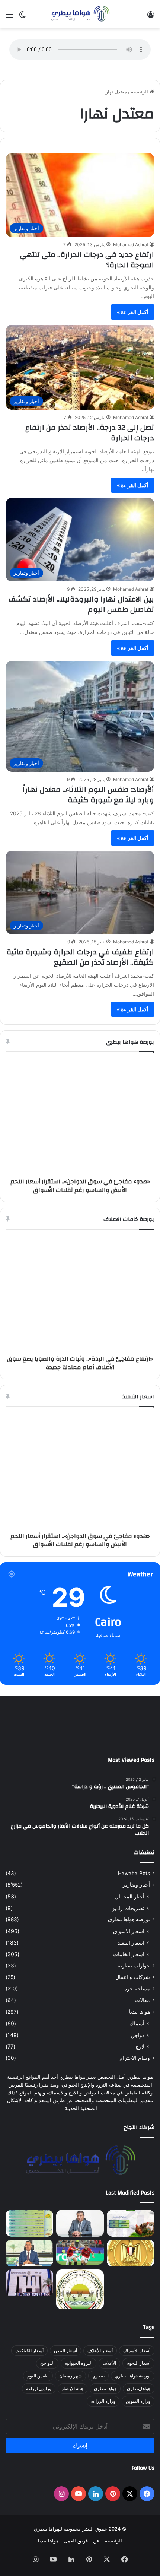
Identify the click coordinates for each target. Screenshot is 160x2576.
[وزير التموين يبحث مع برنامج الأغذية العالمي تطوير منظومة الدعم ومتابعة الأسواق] (29, 2273)
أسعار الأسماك (137, 2371)
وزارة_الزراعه (39, 2409)
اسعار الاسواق (129, 1951)
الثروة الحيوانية (79, 2384)
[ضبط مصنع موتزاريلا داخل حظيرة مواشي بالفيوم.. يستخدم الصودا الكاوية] (131, 2303)
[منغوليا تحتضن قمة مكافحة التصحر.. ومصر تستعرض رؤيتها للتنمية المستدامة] (80, 2310)
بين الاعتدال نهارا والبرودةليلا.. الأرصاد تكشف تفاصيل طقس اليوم (81, 604)
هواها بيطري (105, 2409)
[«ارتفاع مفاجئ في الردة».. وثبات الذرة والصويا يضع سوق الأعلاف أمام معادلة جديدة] (29, 2243)
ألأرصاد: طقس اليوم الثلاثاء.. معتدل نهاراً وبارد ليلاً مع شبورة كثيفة (88, 795)
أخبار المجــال (130, 1917)
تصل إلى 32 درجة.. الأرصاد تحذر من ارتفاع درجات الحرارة (90, 433)
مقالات (143, 2020)
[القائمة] (9, 17)
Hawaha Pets (134, 1893)
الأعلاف (109, 2384)
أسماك (137, 2044)
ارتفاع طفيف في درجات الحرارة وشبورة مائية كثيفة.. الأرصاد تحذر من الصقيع (80, 957)
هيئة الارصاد (73, 2409)
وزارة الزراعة (103, 2422)
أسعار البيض (65, 2371)
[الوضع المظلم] (22, 17)
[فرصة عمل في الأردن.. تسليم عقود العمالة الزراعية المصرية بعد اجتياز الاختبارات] (29, 2303)
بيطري (98, 2396)
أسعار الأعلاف (100, 2371)
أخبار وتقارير (136, 1905)
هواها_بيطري (139, 2409)
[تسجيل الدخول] (151, 17)
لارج (140, 2067)
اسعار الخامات (129, 1974)
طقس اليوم (38, 2396)
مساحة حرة (137, 2009)
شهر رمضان (71, 2396)
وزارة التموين (138, 2422)
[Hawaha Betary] (80, 14)
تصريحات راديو (128, 1928)
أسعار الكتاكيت (29, 2371)
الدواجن (47, 2384)
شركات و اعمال (133, 1997)
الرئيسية (140, 92)
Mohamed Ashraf (131, 245)
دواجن (137, 2055)
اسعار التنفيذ (131, 1963)
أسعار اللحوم (138, 2384)
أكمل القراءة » (133, 312)
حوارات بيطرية (134, 1986)
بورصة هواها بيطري (129, 1939)
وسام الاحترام (135, 2078)
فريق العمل (76, 2561)
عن (96, 2561)
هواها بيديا (140, 2032)
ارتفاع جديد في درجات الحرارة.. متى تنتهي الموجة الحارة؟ (87, 260)
